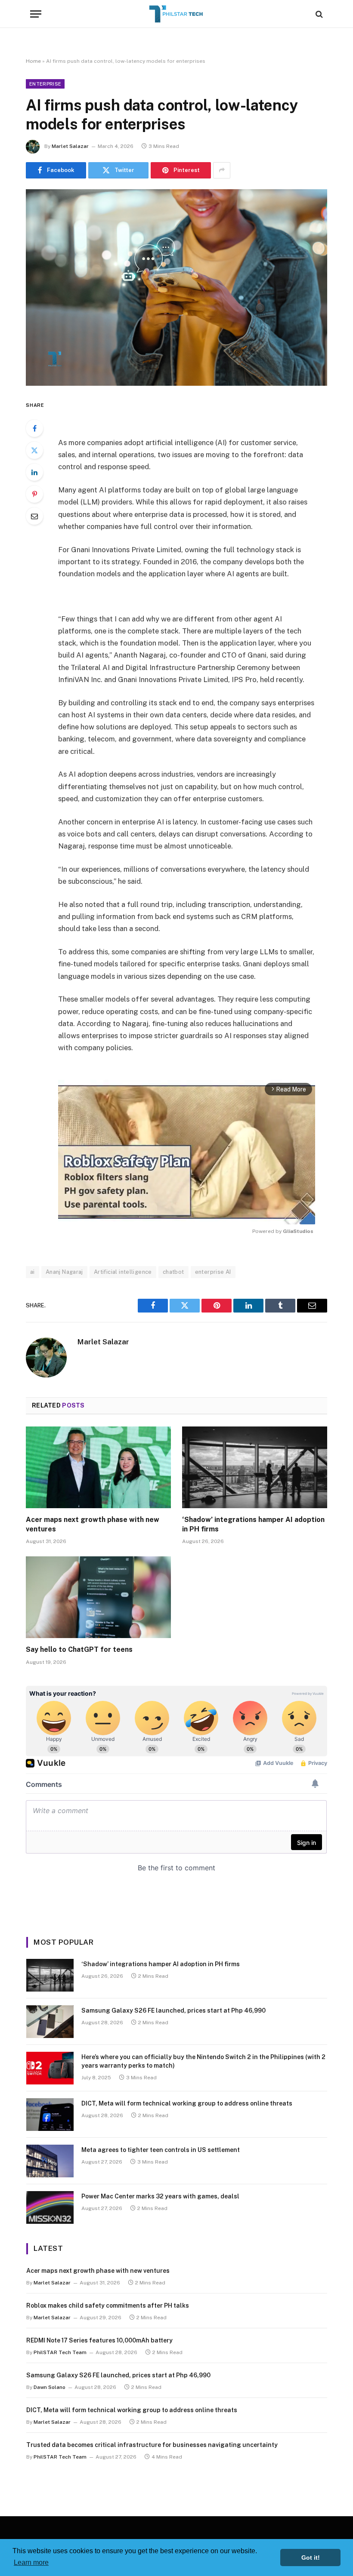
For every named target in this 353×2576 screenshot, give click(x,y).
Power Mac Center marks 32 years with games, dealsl (160, 2196)
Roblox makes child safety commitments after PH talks (108, 2305)
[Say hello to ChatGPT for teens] (98, 1597)
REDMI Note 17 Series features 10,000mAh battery (99, 2340)
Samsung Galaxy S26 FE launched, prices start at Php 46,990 (173, 2010)
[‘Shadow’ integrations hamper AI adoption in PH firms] (255, 1467)
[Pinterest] (34, 494)
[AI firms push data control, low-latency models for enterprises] (176, 287)
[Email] (34, 516)
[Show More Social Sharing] (222, 170)
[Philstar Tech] (176, 14)
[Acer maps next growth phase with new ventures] (98, 1467)
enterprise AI (213, 1272)
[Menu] (36, 14)
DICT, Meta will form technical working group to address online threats (187, 2103)
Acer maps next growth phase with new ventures (93, 1524)
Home (33, 61)
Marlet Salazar (70, 146)
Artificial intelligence (123, 1272)
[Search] (318, 14)
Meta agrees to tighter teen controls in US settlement (161, 2150)
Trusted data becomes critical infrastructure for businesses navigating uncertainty (152, 2445)
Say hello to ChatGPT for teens (79, 1649)
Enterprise (45, 84)
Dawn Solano (50, 2387)
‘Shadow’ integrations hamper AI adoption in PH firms (253, 1524)
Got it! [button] (311, 2558)
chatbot (173, 1272)
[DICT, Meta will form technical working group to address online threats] (50, 2115)
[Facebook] (34, 428)
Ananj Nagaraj (64, 1272)
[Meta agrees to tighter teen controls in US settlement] (50, 2161)
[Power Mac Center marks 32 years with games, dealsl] (50, 2207)
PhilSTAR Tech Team (60, 2352)
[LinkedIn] (34, 472)
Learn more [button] (31, 2562)
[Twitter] (34, 450)
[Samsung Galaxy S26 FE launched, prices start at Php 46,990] (50, 2022)
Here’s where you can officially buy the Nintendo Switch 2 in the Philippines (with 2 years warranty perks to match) (203, 2061)
